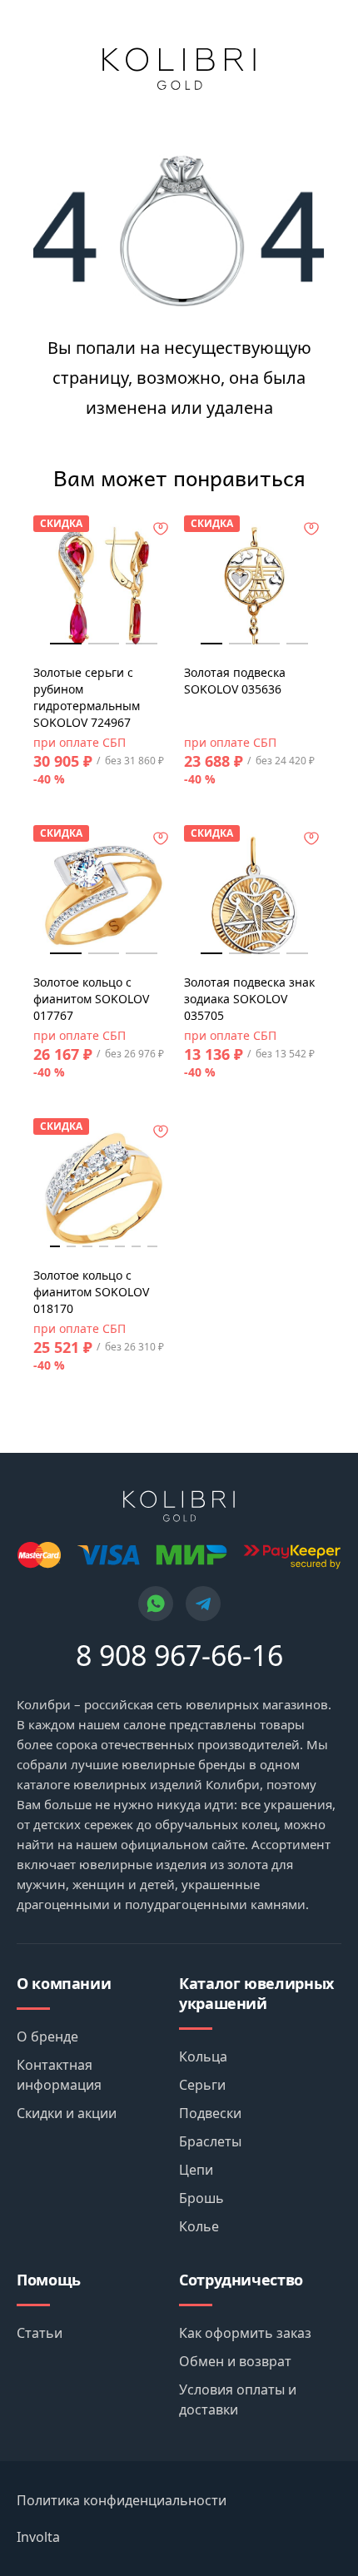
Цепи (196, 2170)
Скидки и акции (67, 2113)
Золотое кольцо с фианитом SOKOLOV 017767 (91, 999)
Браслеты (210, 2141)
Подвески (210, 2113)
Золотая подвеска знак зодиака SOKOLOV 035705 (249, 999)
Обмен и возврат (235, 2361)
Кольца (203, 2056)
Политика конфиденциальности (122, 2500)
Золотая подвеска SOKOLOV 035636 (235, 681)
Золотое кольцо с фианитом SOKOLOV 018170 (91, 1292)
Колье (199, 2226)
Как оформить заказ (245, 2333)
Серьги (202, 2085)
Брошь (201, 2198)
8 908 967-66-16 (179, 1655)
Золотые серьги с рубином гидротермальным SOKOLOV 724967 (87, 697)
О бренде (47, 2036)
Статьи (40, 2333)
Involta (38, 2537)
